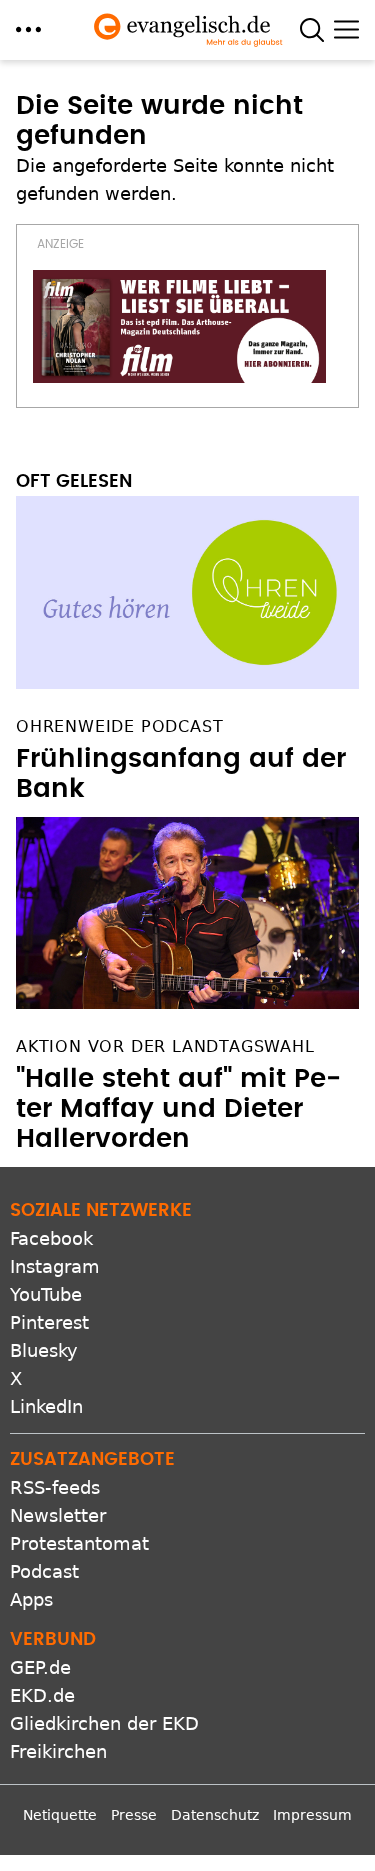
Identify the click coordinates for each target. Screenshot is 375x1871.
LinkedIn (46, 1406)
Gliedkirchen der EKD (104, 1723)
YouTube (46, 1294)
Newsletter (58, 1515)
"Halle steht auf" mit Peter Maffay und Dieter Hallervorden (178, 1109)
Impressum (312, 1815)
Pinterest (49, 1322)
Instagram (55, 1266)
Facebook (51, 1238)
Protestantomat (79, 1543)
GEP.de (40, 1667)
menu (28, 29)
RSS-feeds (55, 1487)
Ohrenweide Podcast (119, 726)
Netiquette (60, 1815)
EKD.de (42, 1695)
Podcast (44, 1571)
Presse (134, 1815)
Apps (31, 1599)
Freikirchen (58, 1751)
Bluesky (44, 1350)
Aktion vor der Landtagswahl (165, 1046)
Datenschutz (215, 1815)
